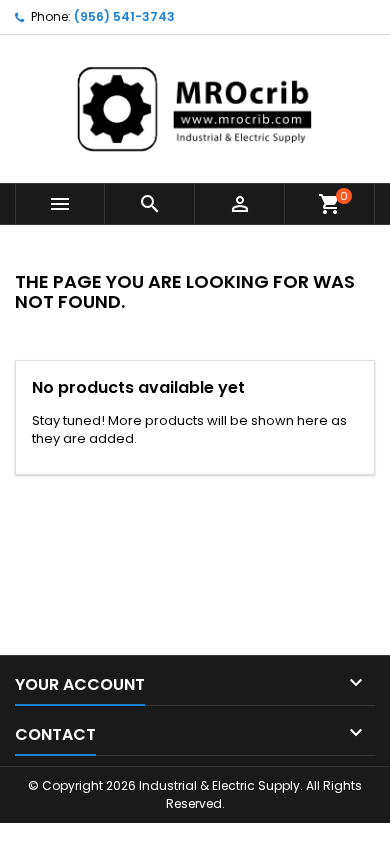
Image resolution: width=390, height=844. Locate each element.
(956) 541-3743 (124, 16)
